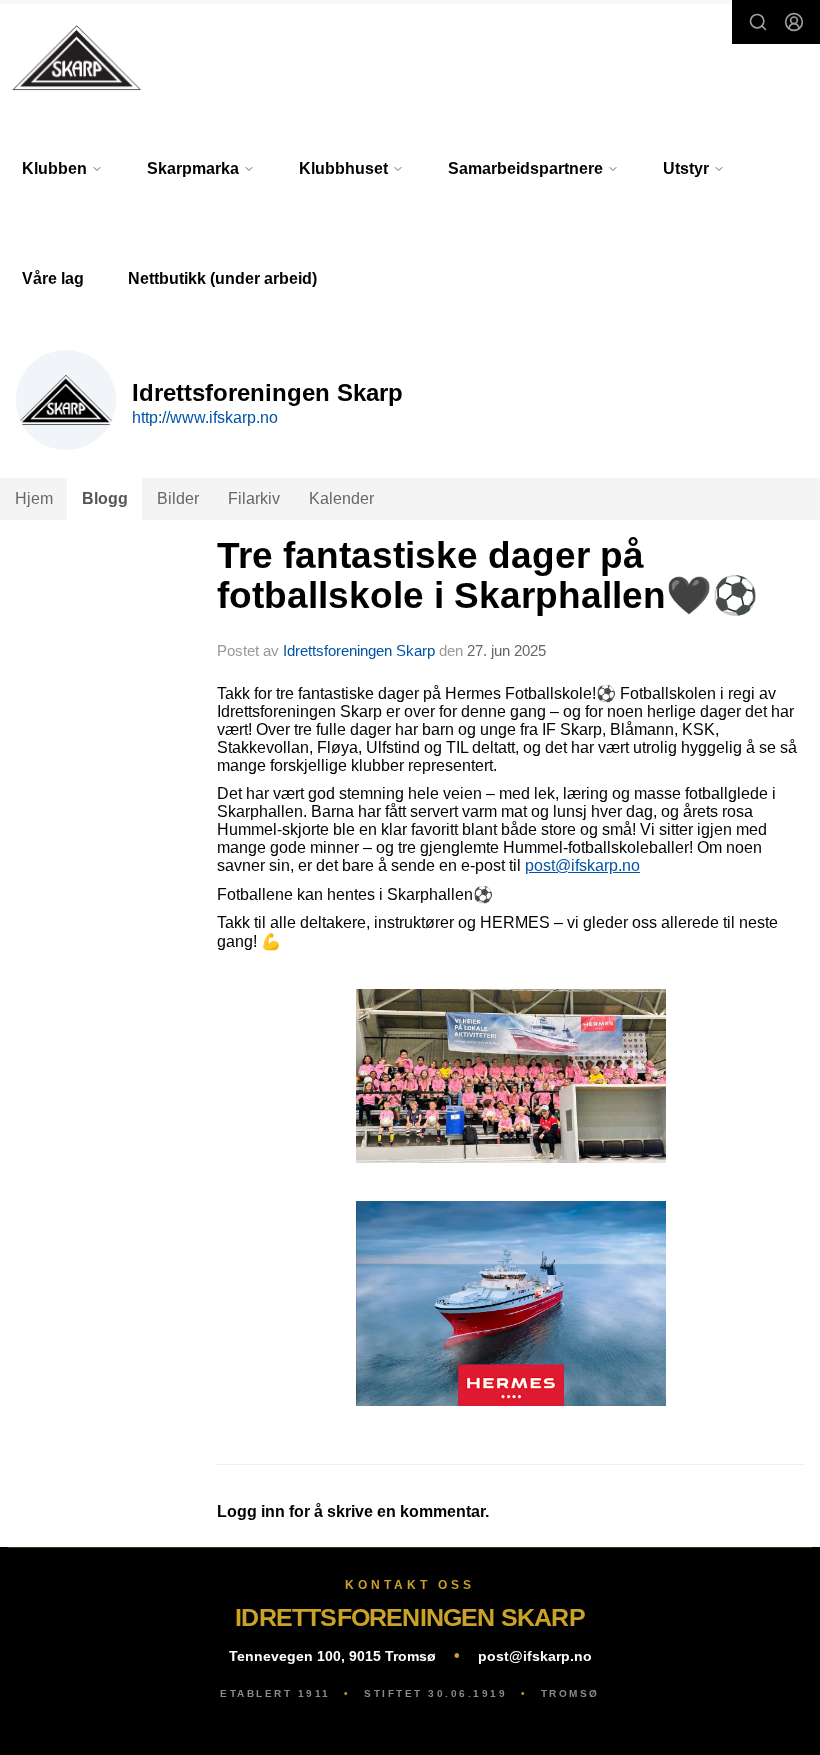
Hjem (34, 498)
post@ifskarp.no (582, 865)
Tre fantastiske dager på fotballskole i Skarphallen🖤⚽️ (487, 576)
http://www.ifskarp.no (205, 417)
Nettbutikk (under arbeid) (222, 278)
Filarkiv (254, 498)
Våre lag (53, 278)
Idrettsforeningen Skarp (359, 650)
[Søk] (758, 22)
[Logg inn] (794, 22)
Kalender (341, 498)
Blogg (105, 498)
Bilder (178, 498)
